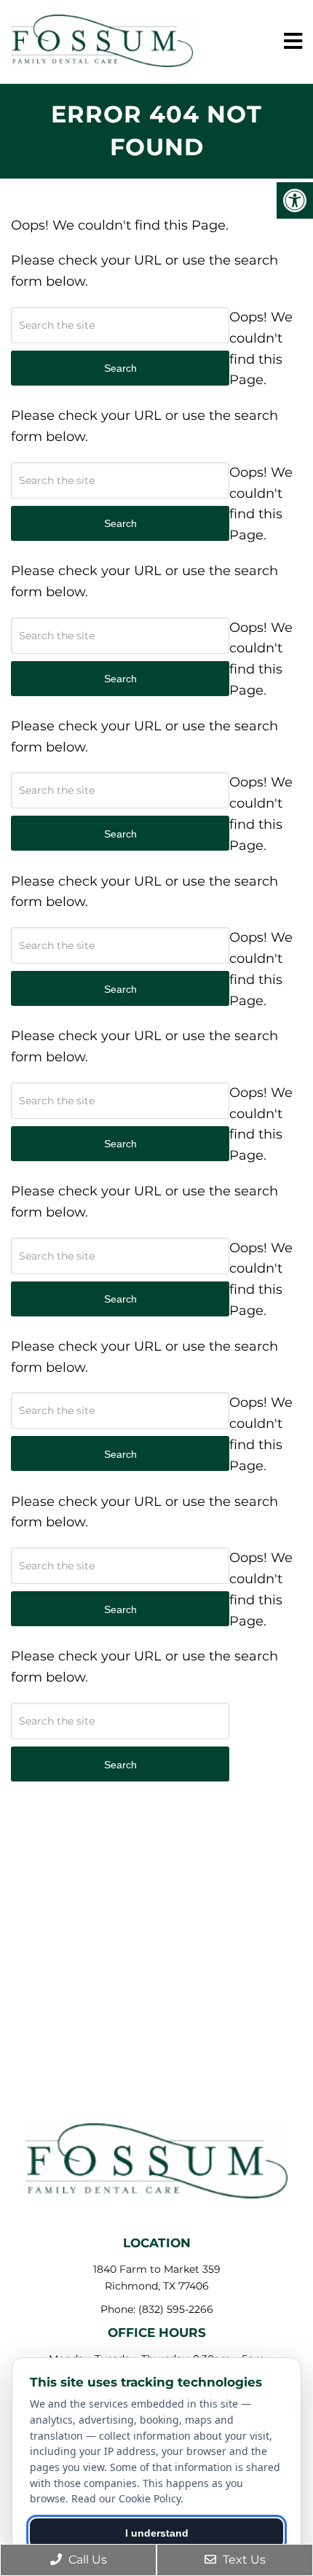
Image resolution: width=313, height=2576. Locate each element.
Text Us (243, 2560)
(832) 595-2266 (176, 2309)
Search (120, 1765)
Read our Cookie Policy (126, 2498)
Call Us (86, 2560)
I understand (157, 2533)
